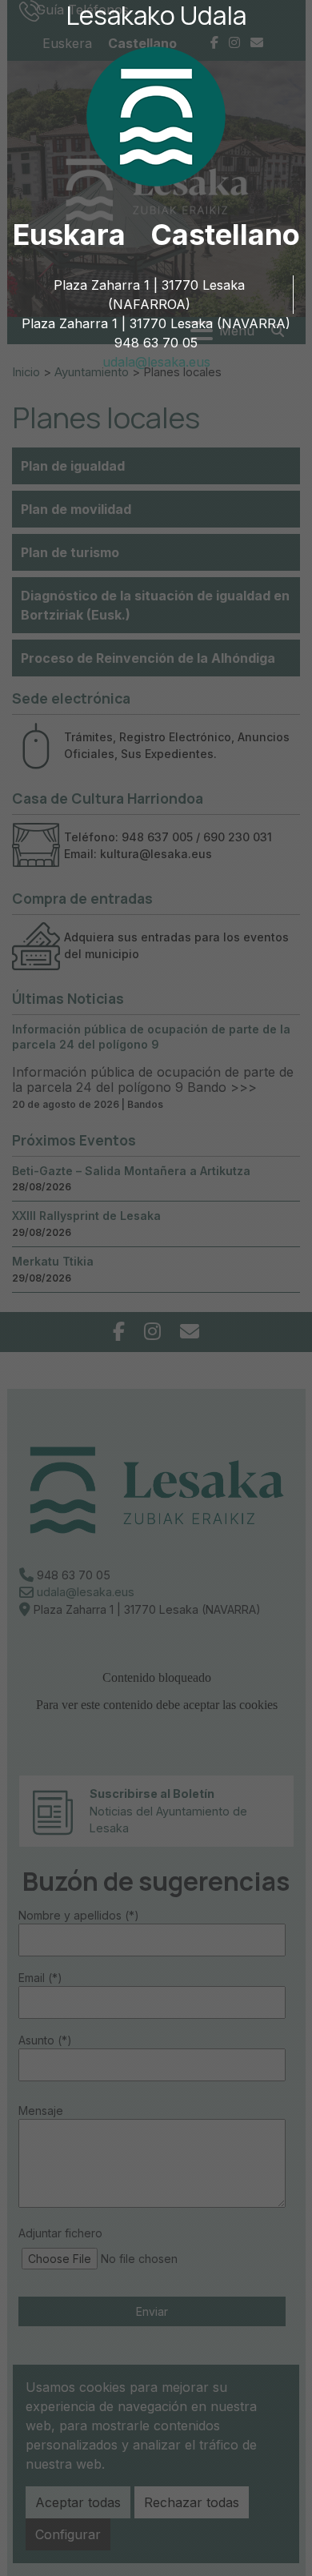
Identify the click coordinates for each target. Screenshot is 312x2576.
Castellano (225, 235)
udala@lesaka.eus (156, 362)
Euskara (69, 235)
